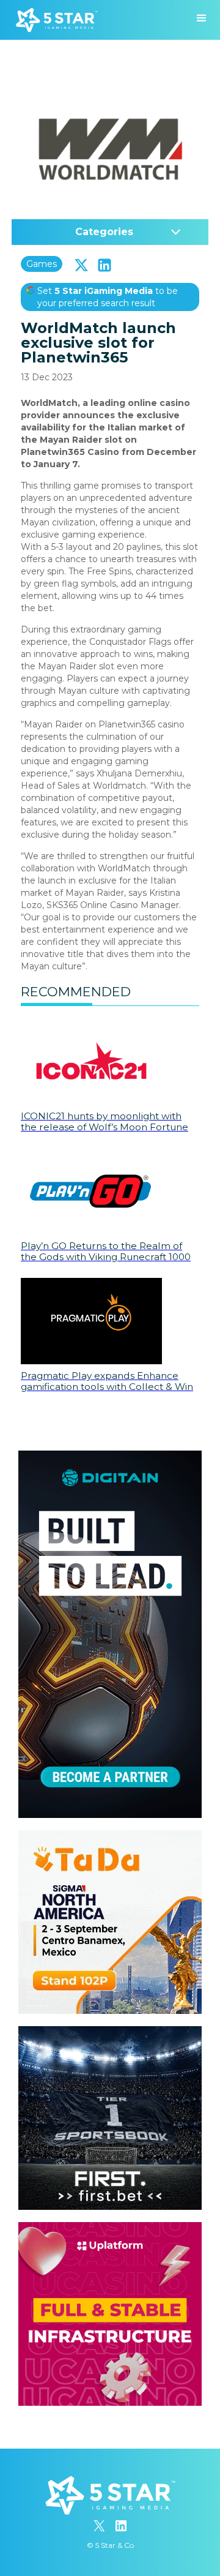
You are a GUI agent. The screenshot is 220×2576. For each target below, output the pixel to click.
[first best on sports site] (110, 2032)
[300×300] (110, 1836)
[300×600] (110, 1457)
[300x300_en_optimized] (110, 2228)
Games (42, 264)
